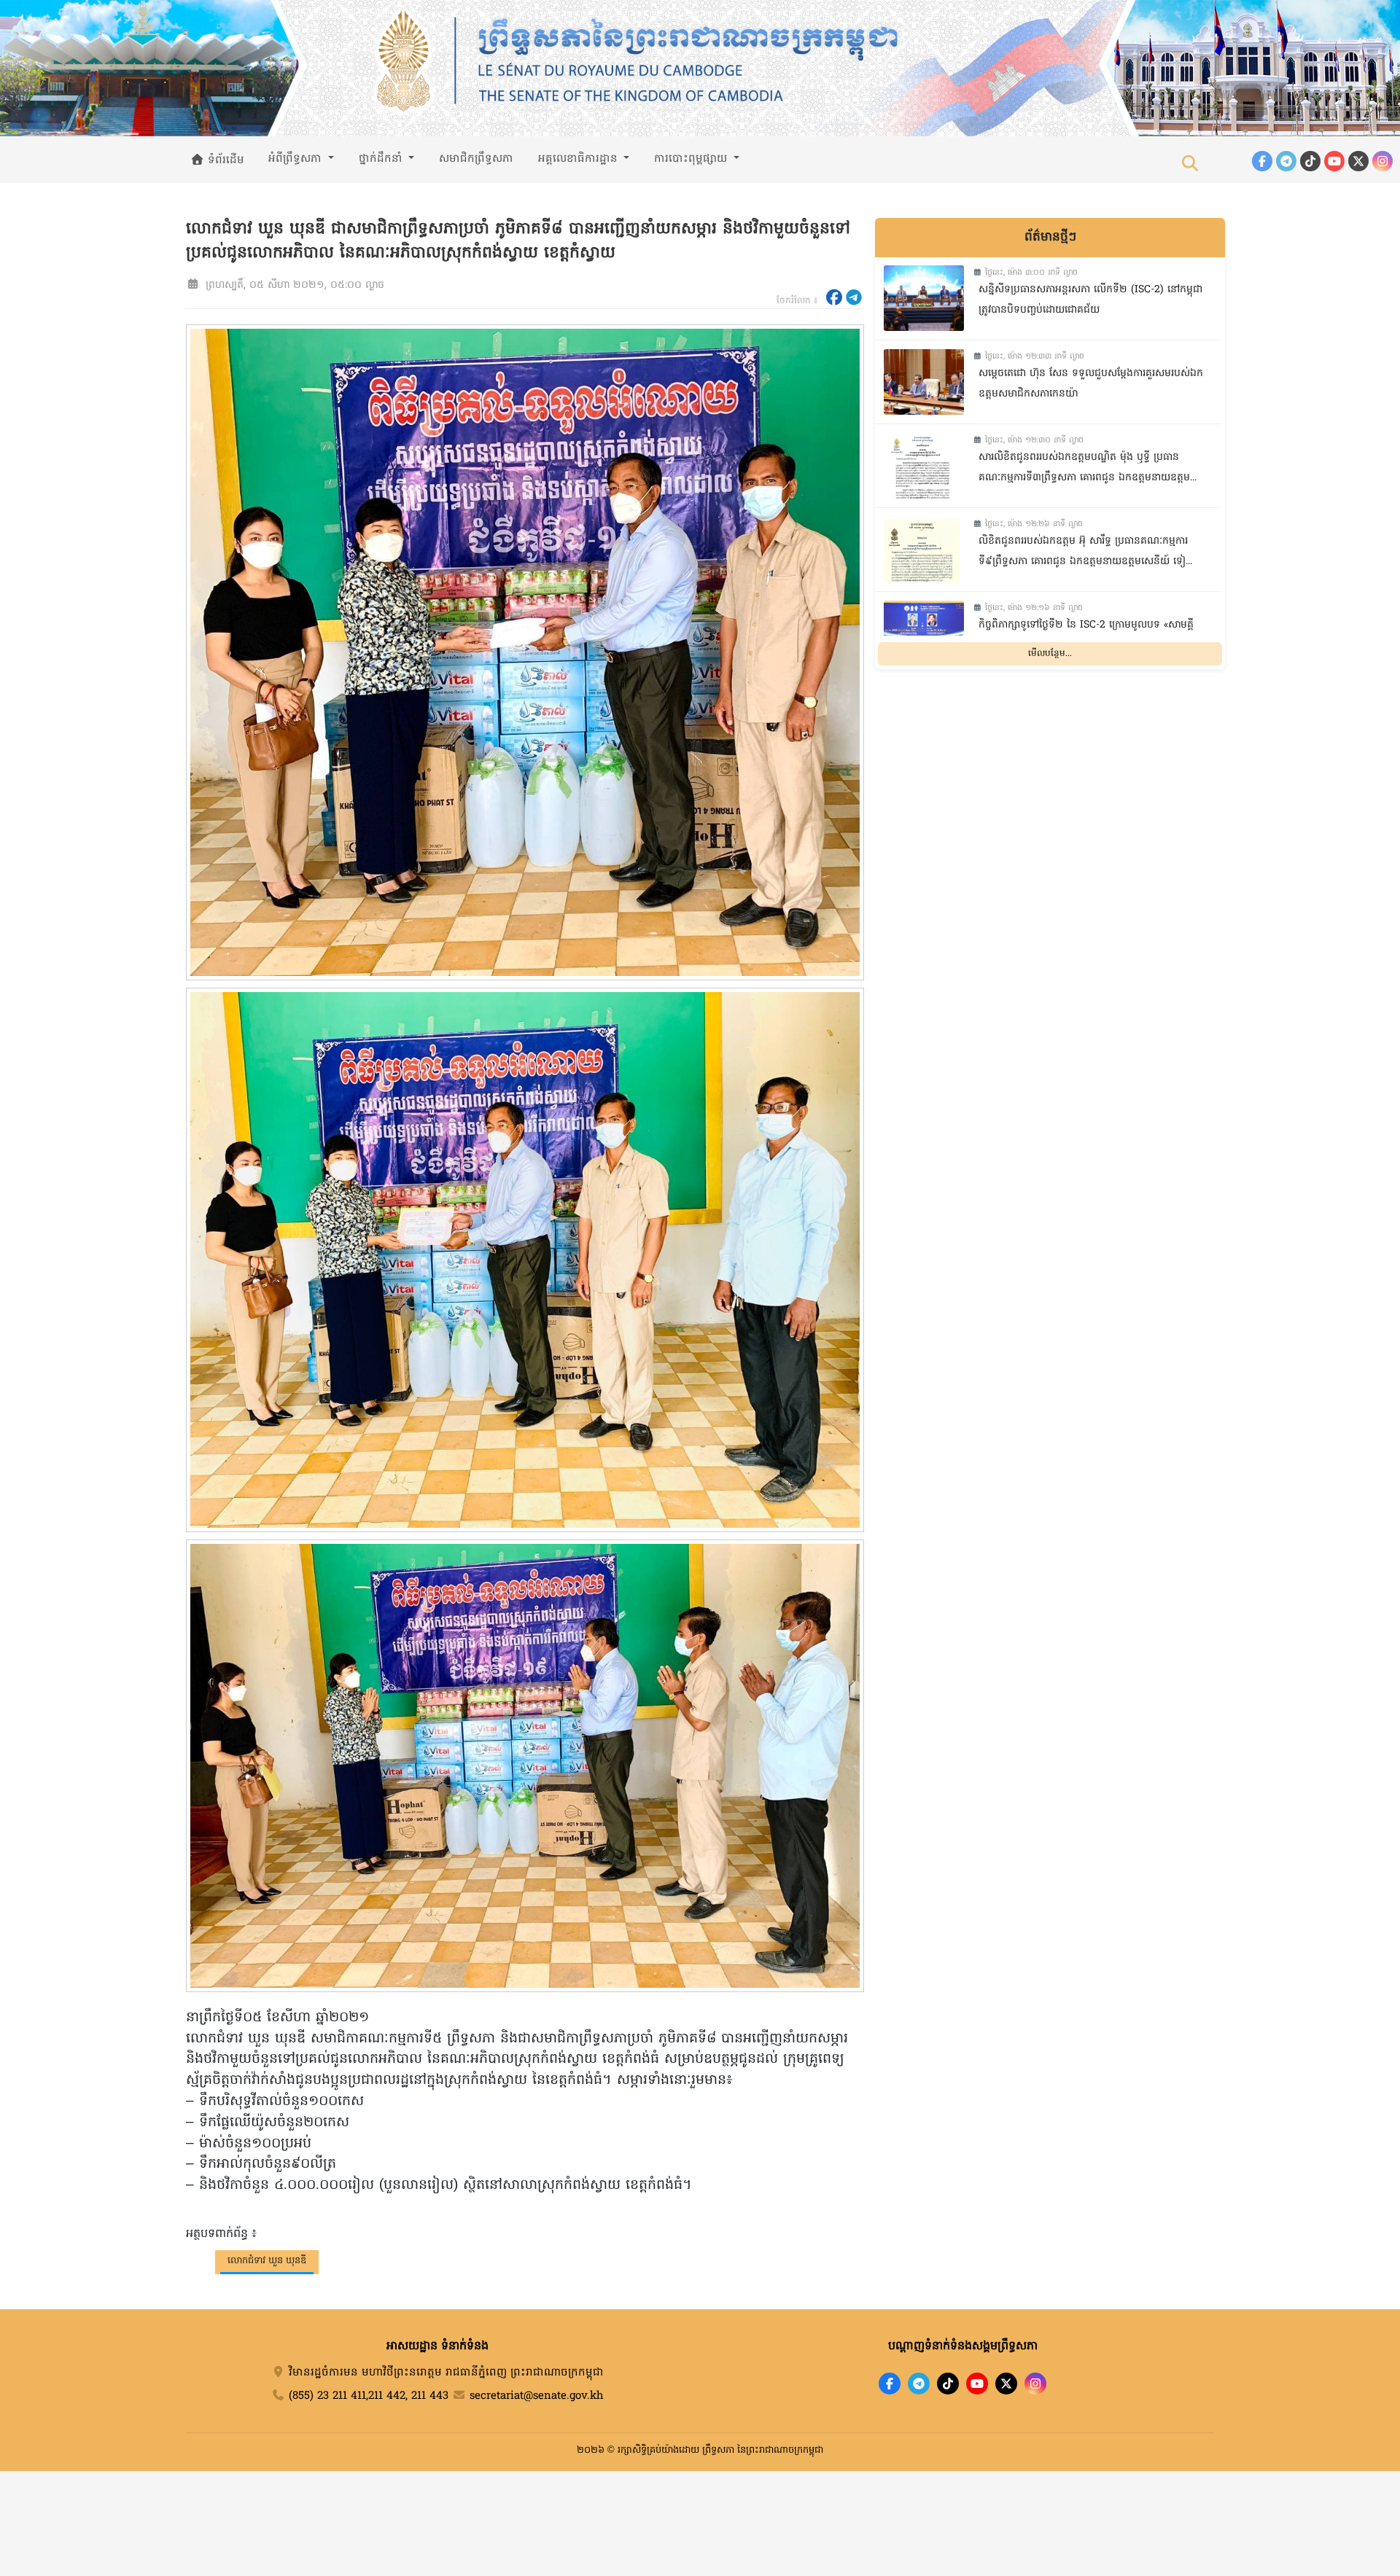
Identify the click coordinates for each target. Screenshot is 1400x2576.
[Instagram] (1382, 161)
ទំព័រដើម (224, 160)
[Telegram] (1286, 161)
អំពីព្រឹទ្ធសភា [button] (297, 159)
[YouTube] (1334, 161)
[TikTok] (1310, 161)
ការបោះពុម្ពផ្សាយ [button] (692, 159)
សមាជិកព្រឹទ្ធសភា (476, 159)
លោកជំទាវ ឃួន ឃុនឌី (267, 2261)
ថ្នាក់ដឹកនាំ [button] (382, 159)
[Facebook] (1262, 161)
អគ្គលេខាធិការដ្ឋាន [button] (580, 159)
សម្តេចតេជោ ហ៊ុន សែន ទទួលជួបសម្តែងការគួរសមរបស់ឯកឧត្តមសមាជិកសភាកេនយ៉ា (1091, 384)
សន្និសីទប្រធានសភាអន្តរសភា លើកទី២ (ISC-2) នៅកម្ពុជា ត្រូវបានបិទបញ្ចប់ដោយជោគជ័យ (1090, 300)
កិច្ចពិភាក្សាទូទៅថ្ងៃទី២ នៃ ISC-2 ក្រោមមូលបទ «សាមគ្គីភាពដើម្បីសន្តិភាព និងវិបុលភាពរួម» (1086, 636)
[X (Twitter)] (1358, 161)
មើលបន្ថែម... (1050, 653)
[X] (1006, 2384)
